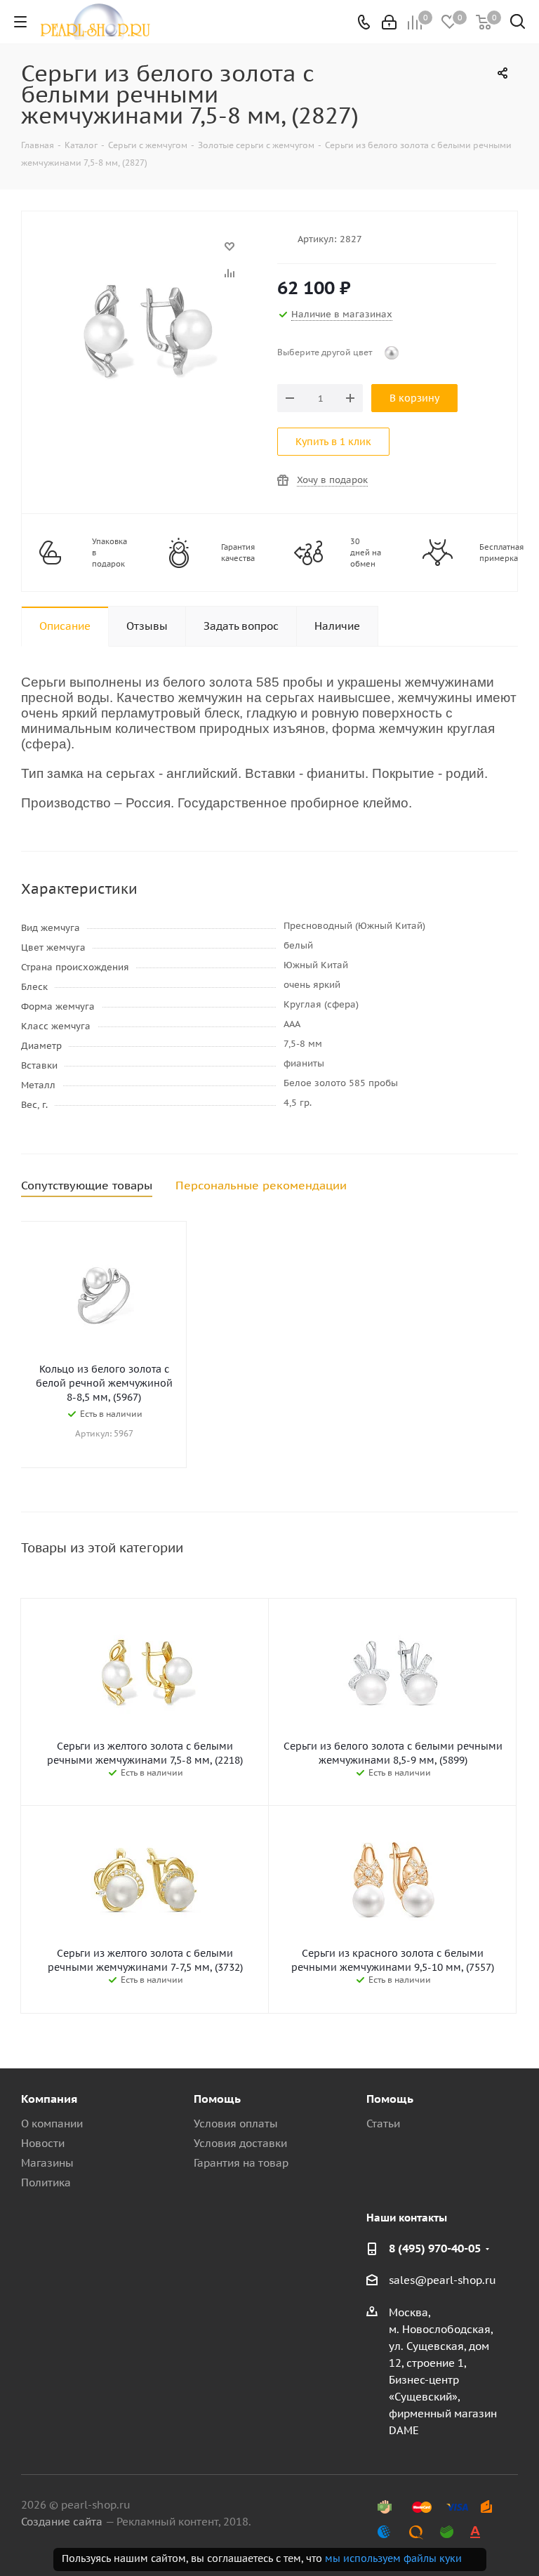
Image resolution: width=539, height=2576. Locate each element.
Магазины (47, 2163)
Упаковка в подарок (109, 553)
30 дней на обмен (366, 553)
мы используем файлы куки (393, 2558)
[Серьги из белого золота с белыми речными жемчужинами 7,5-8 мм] (146, 253)
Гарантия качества (238, 553)
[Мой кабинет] (389, 22)
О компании (52, 2123)
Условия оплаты (236, 2123)
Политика (46, 2182)
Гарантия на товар (241, 2163)
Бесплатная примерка (501, 553)
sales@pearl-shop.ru (442, 2280)
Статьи (383, 2123)
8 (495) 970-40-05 (435, 2248)
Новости (43, 2143)
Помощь (217, 2099)
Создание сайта (62, 2522)
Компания (49, 2099)
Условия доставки (240, 2143)
